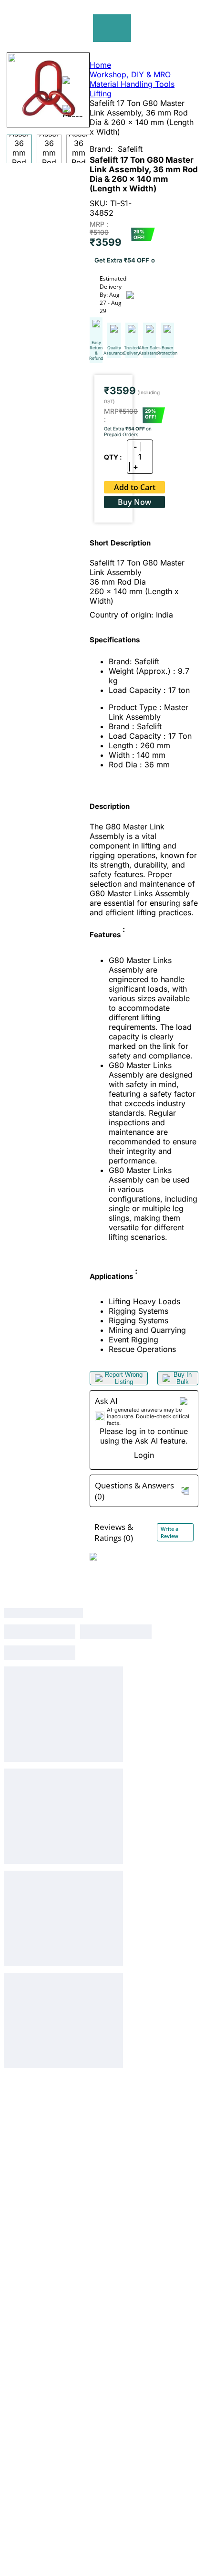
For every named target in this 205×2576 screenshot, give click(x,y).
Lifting (101, 94)
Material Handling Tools (132, 84)
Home (100, 65)
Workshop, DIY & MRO (130, 74)
